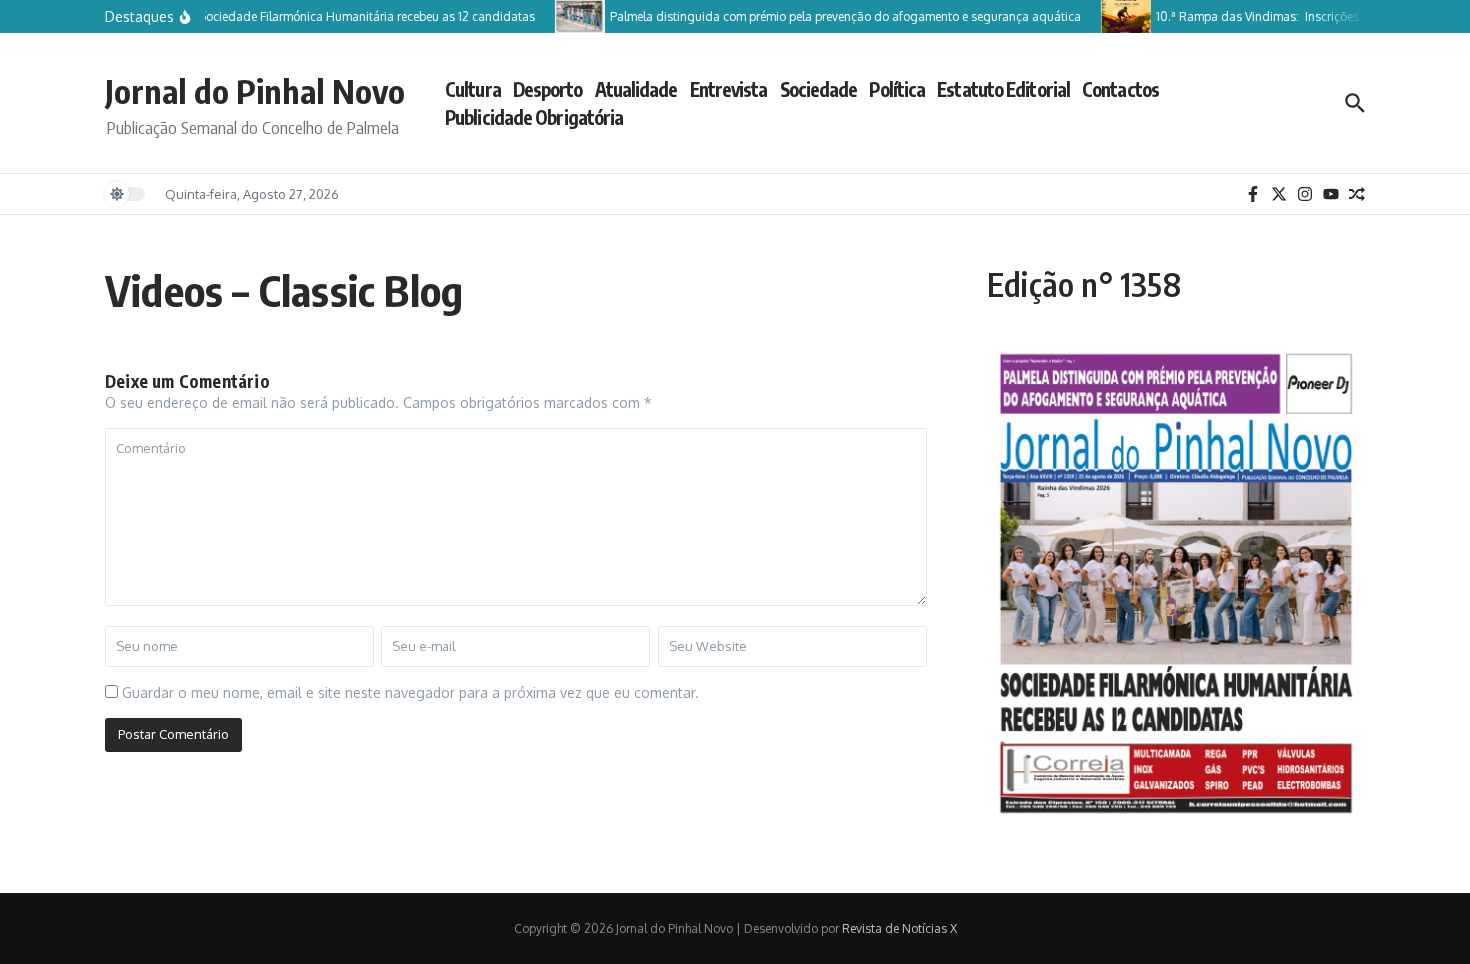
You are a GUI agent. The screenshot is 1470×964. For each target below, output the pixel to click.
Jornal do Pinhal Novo (255, 90)
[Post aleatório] (1357, 194)
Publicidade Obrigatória (534, 117)
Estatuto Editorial (1003, 89)
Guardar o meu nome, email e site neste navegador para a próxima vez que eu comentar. (410, 692)
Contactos (1120, 89)
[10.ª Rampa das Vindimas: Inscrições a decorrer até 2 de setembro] (1117, 16)
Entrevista (729, 89)
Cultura (473, 89)
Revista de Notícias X (899, 928)
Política (897, 89)
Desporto (548, 89)
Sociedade (819, 89)
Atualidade (636, 89)
